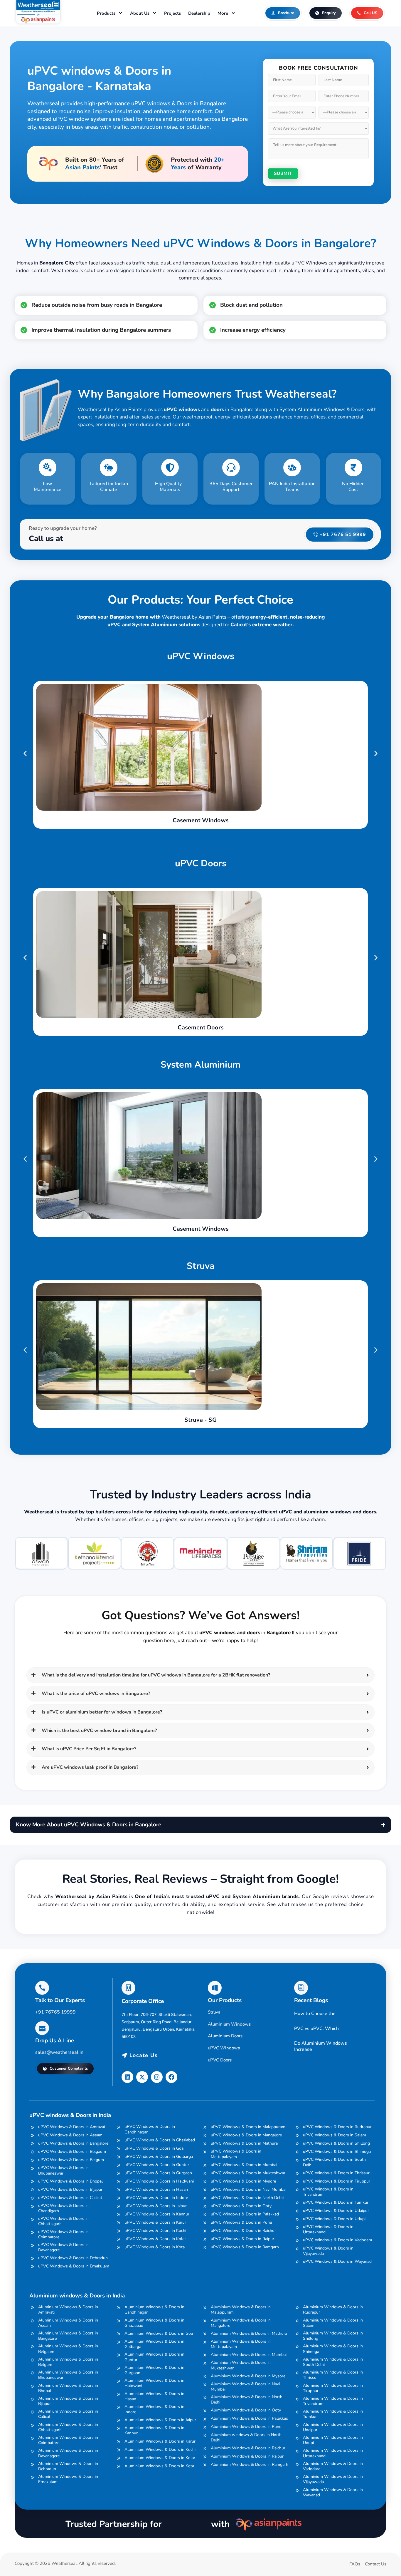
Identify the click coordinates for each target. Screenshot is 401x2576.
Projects (172, 13)
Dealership (199, 13)
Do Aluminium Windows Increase (321, 2046)
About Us (140, 13)
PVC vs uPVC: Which (316, 2029)
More (223, 13)
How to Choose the (315, 2014)
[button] (25, 753)
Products (106, 13)
